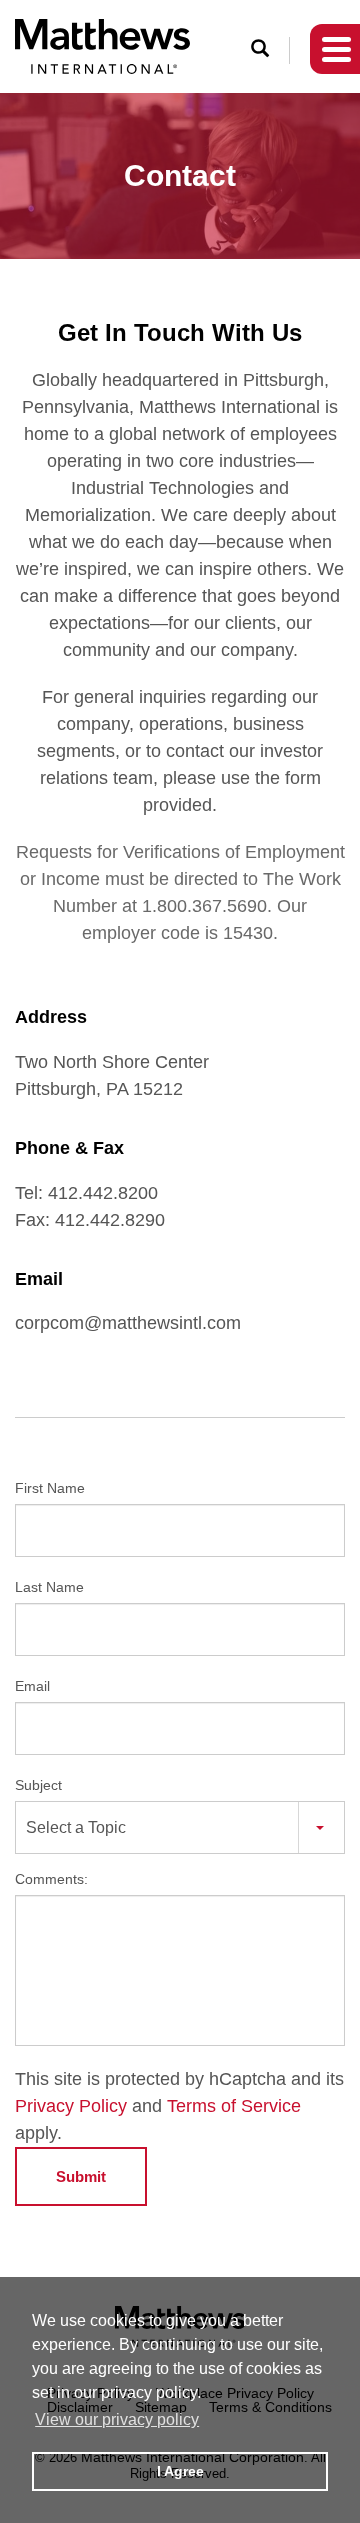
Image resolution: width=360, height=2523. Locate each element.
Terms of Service (234, 2106)
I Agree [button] (180, 2471)
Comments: (51, 1879)
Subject (38, 1785)
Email (32, 1686)
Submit (81, 2176)
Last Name (49, 1587)
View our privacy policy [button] (117, 2419)
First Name (50, 1488)
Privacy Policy (71, 2106)
